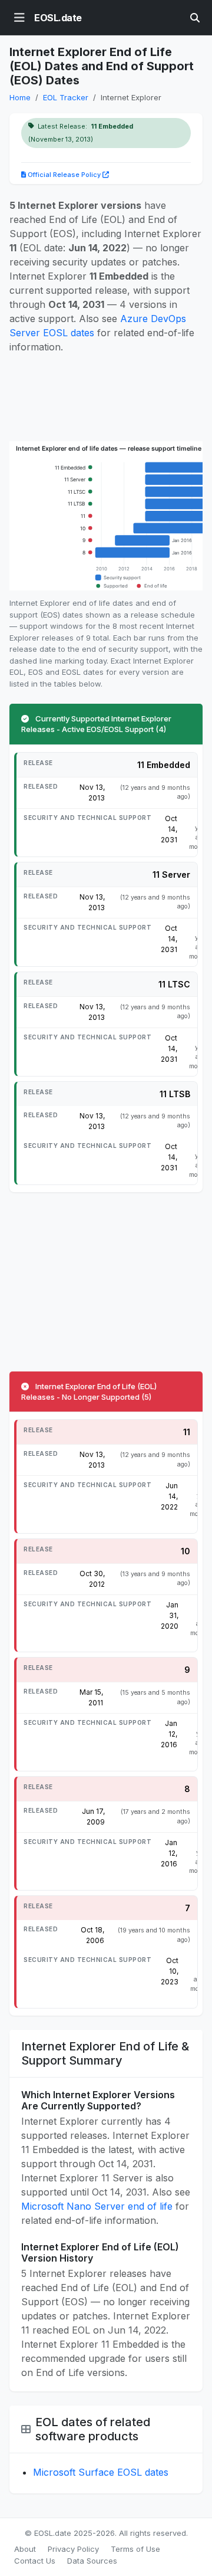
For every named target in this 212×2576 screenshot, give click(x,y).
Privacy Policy (73, 2549)
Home (20, 97)
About (25, 2549)
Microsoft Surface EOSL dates (101, 2472)
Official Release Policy (64, 175)
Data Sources (92, 2561)
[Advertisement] (106, 398)
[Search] (195, 18)
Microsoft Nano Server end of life (97, 2206)
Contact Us (35, 2561)
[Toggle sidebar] (19, 18)
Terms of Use (135, 2549)
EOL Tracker (66, 97)
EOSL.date (58, 18)
